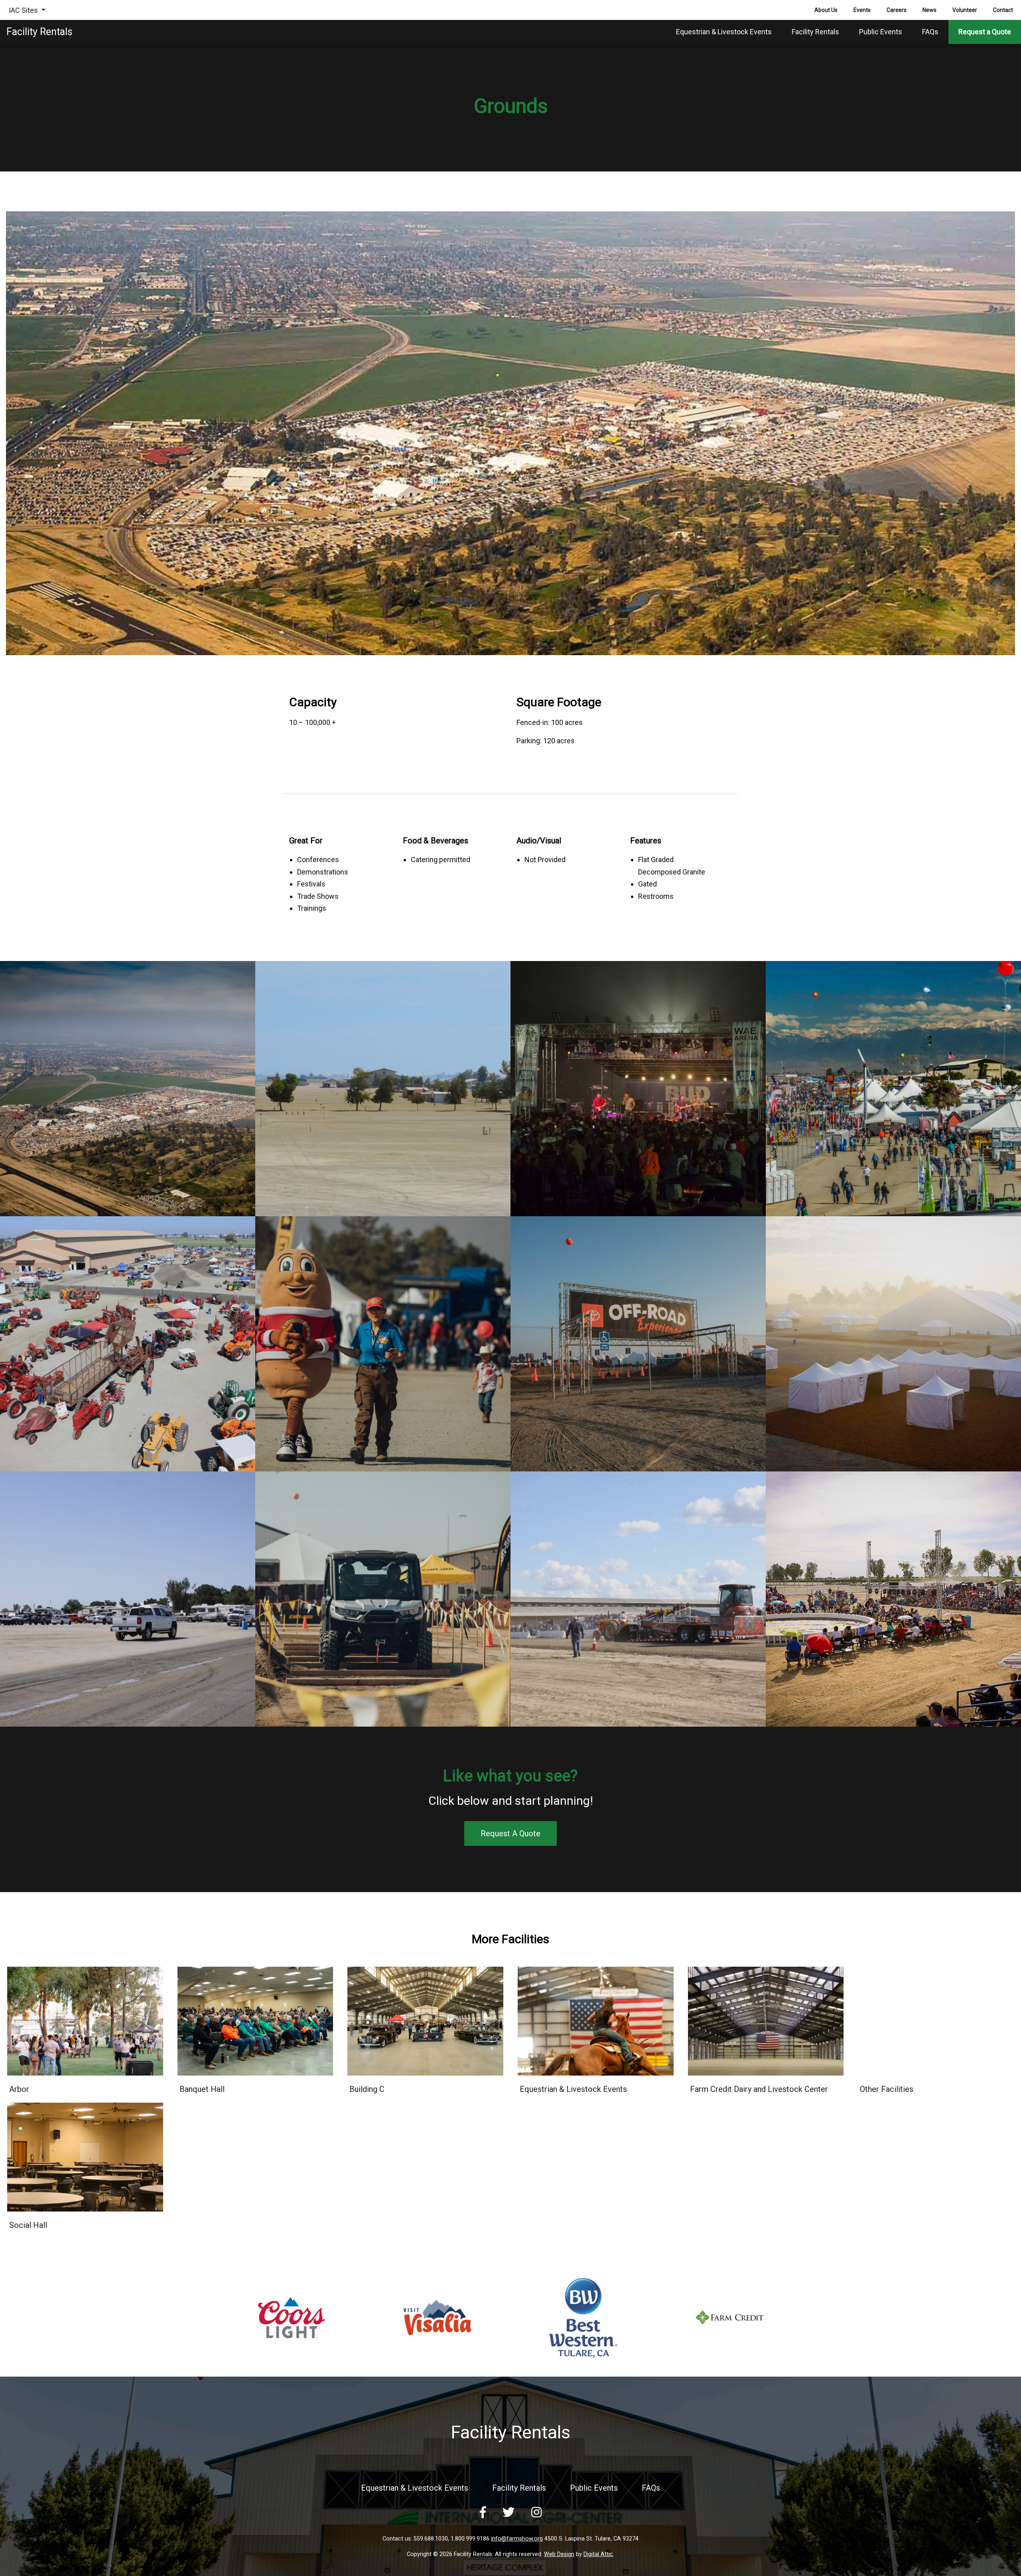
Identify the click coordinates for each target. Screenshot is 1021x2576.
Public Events (881, 32)
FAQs (930, 32)
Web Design (559, 2554)
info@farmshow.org (517, 2539)
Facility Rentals (815, 32)
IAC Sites (24, 10)
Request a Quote (985, 32)
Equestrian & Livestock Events (724, 32)
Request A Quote (510, 1834)
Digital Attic (598, 2554)
